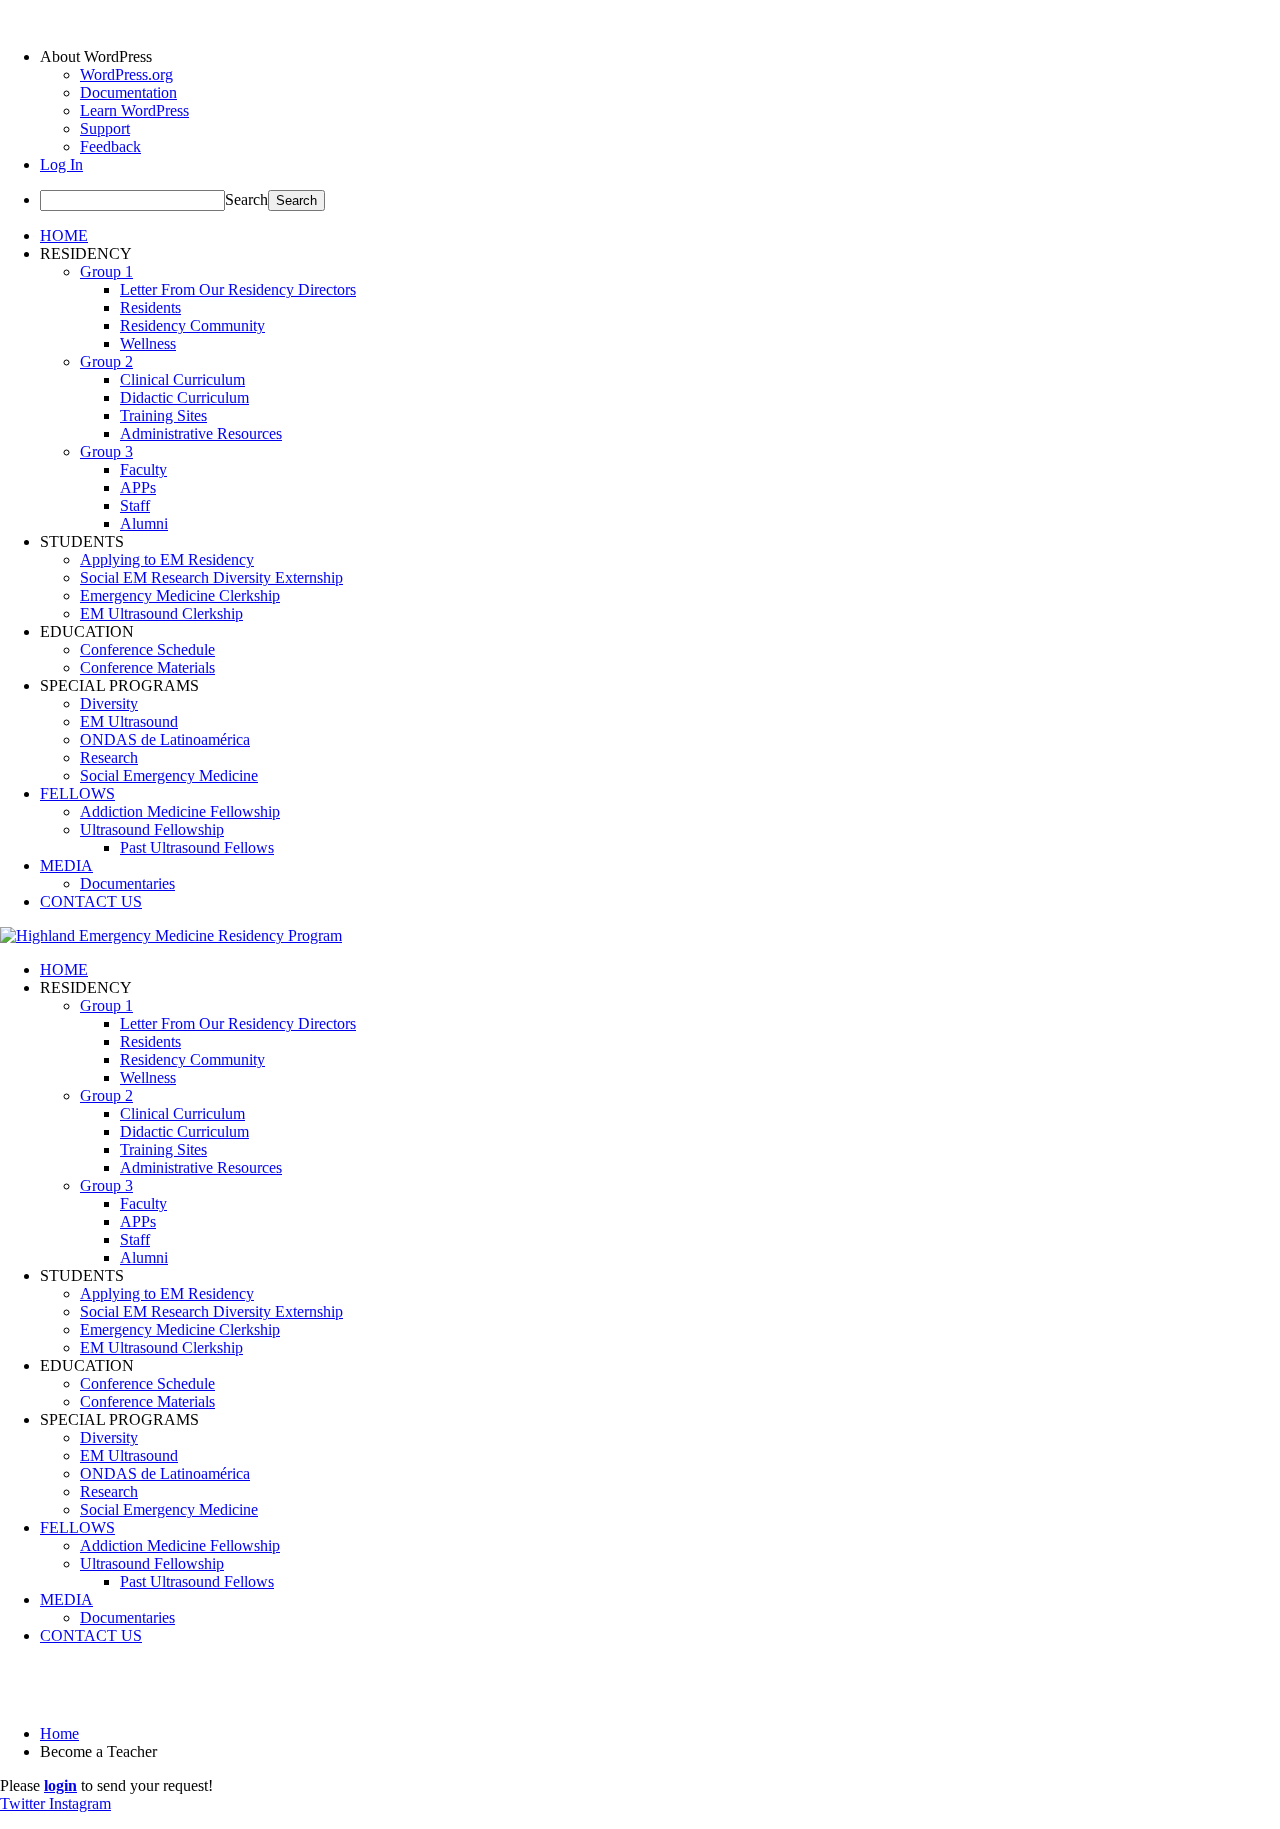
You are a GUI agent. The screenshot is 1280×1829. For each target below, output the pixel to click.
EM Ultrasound (129, 721)
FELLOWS (77, 793)
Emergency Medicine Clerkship (180, 595)
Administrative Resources (201, 433)
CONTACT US (91, 901)
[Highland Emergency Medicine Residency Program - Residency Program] (171, 935)
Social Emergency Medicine (169, 775)
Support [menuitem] (105, 128)
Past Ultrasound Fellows (197, 847)
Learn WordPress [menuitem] (134, 110)
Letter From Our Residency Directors (238, 289)
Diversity (109, 703)
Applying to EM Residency (167, 559)
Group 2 (106, 361)
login (60, 1785)
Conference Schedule (147, 649)
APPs (138, 487)
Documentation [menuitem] (128, 92)
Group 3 (106, 451)
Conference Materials (147, 667)
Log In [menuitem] (61, 164)
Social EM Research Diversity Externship (211, 577)
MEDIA (66, 865)
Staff (135, 505)
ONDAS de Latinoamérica (165, 739)
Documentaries (127, 883)
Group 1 (106, 271)
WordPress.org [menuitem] (126, 74)
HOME (64, 235)
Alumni (144, 523)
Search (246, 199)
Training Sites (163, 415)
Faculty (143, 469)
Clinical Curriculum (182, 379)
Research (109, 757)
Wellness (148, 343)
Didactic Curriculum (184, 397)
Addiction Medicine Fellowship (180, 811)
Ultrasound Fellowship (152, 829)
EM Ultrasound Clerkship (161, 613)
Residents (150, 307)
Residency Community (192, 325)
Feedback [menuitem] (110, 146)
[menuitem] (660, 57)
